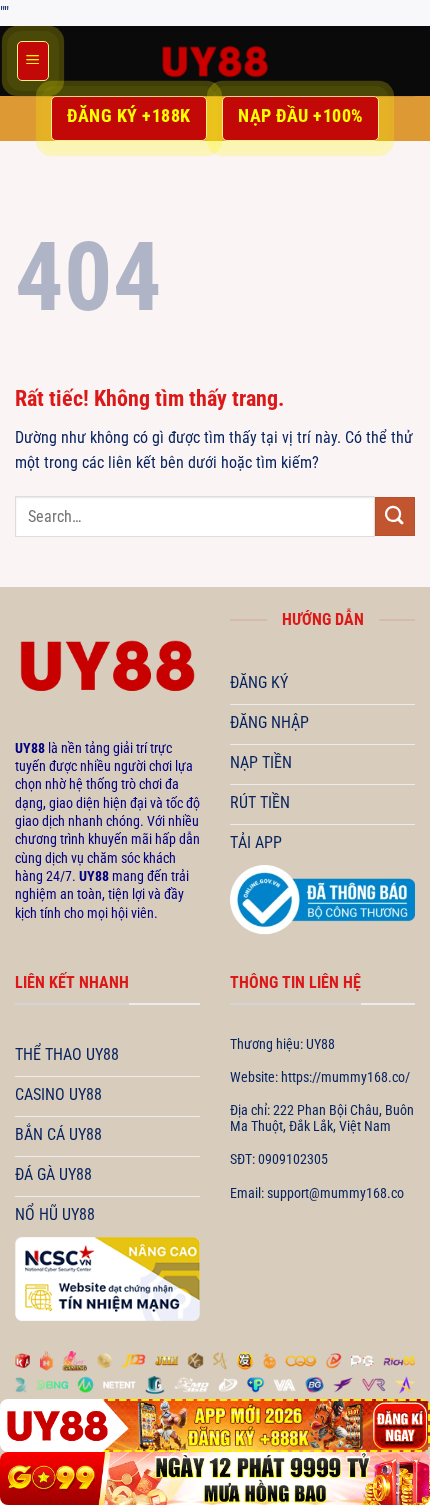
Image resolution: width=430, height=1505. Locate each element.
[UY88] (215, 61)
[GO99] (215, 1478)
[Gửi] (395, 516)
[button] (33, 61)
